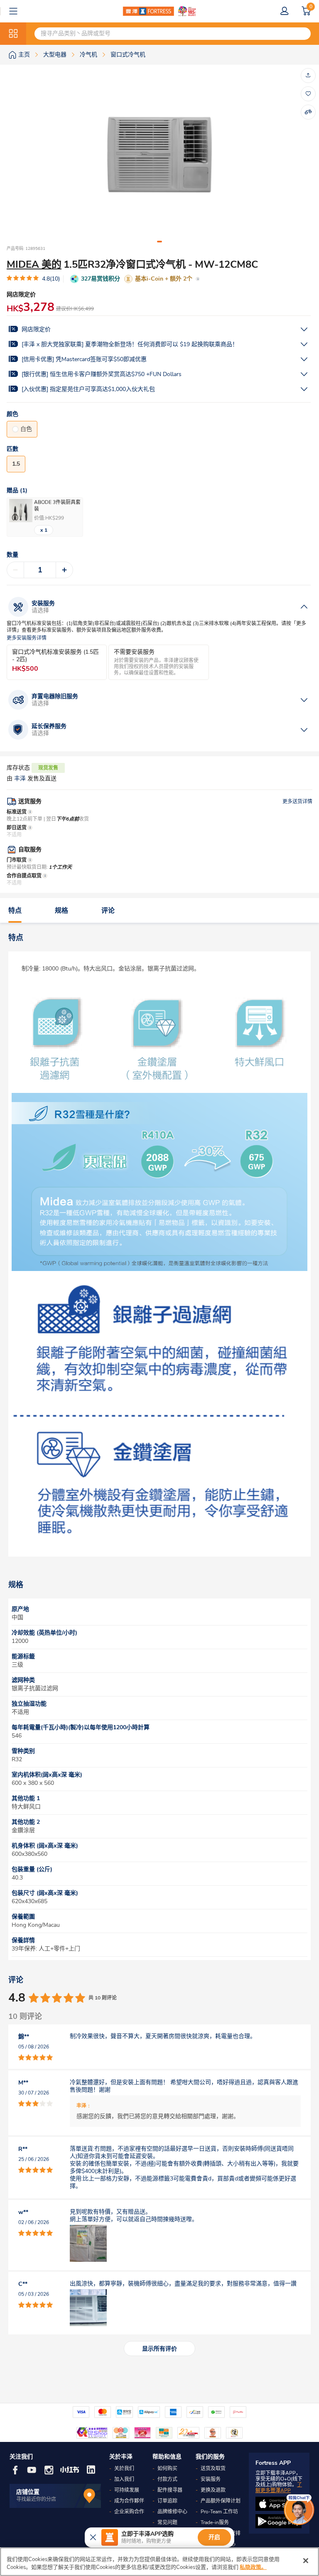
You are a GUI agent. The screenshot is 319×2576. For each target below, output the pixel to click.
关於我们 (124, 2468)
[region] (159, 2562)
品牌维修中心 (172, 2512)
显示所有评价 (159, 2349)
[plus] (64, 570)
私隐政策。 (253, 2567)
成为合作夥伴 (129, 2501)
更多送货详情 (297, 802)
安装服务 (211, 2479)
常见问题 (167, 2522)
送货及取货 (213, 2468)
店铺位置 (28, 2492)
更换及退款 (213, 2490)
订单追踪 (167, 2501)
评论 (108, 911)
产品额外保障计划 (221, 2501)
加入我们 (124, 2479)
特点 (15, 911)
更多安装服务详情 (27, 638)
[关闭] (306, 2561)
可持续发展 (127, 2490)
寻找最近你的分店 (36, 2499)
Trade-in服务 (215, 2522)
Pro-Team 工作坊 (219, 2512)
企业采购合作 (129, 2512)
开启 (214, 2537)
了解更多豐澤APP (279, 2488)
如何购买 (167, 2468)
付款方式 (167, 2479)
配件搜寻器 (170, 2490)
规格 (61, 911)
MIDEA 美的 (34, 264)
